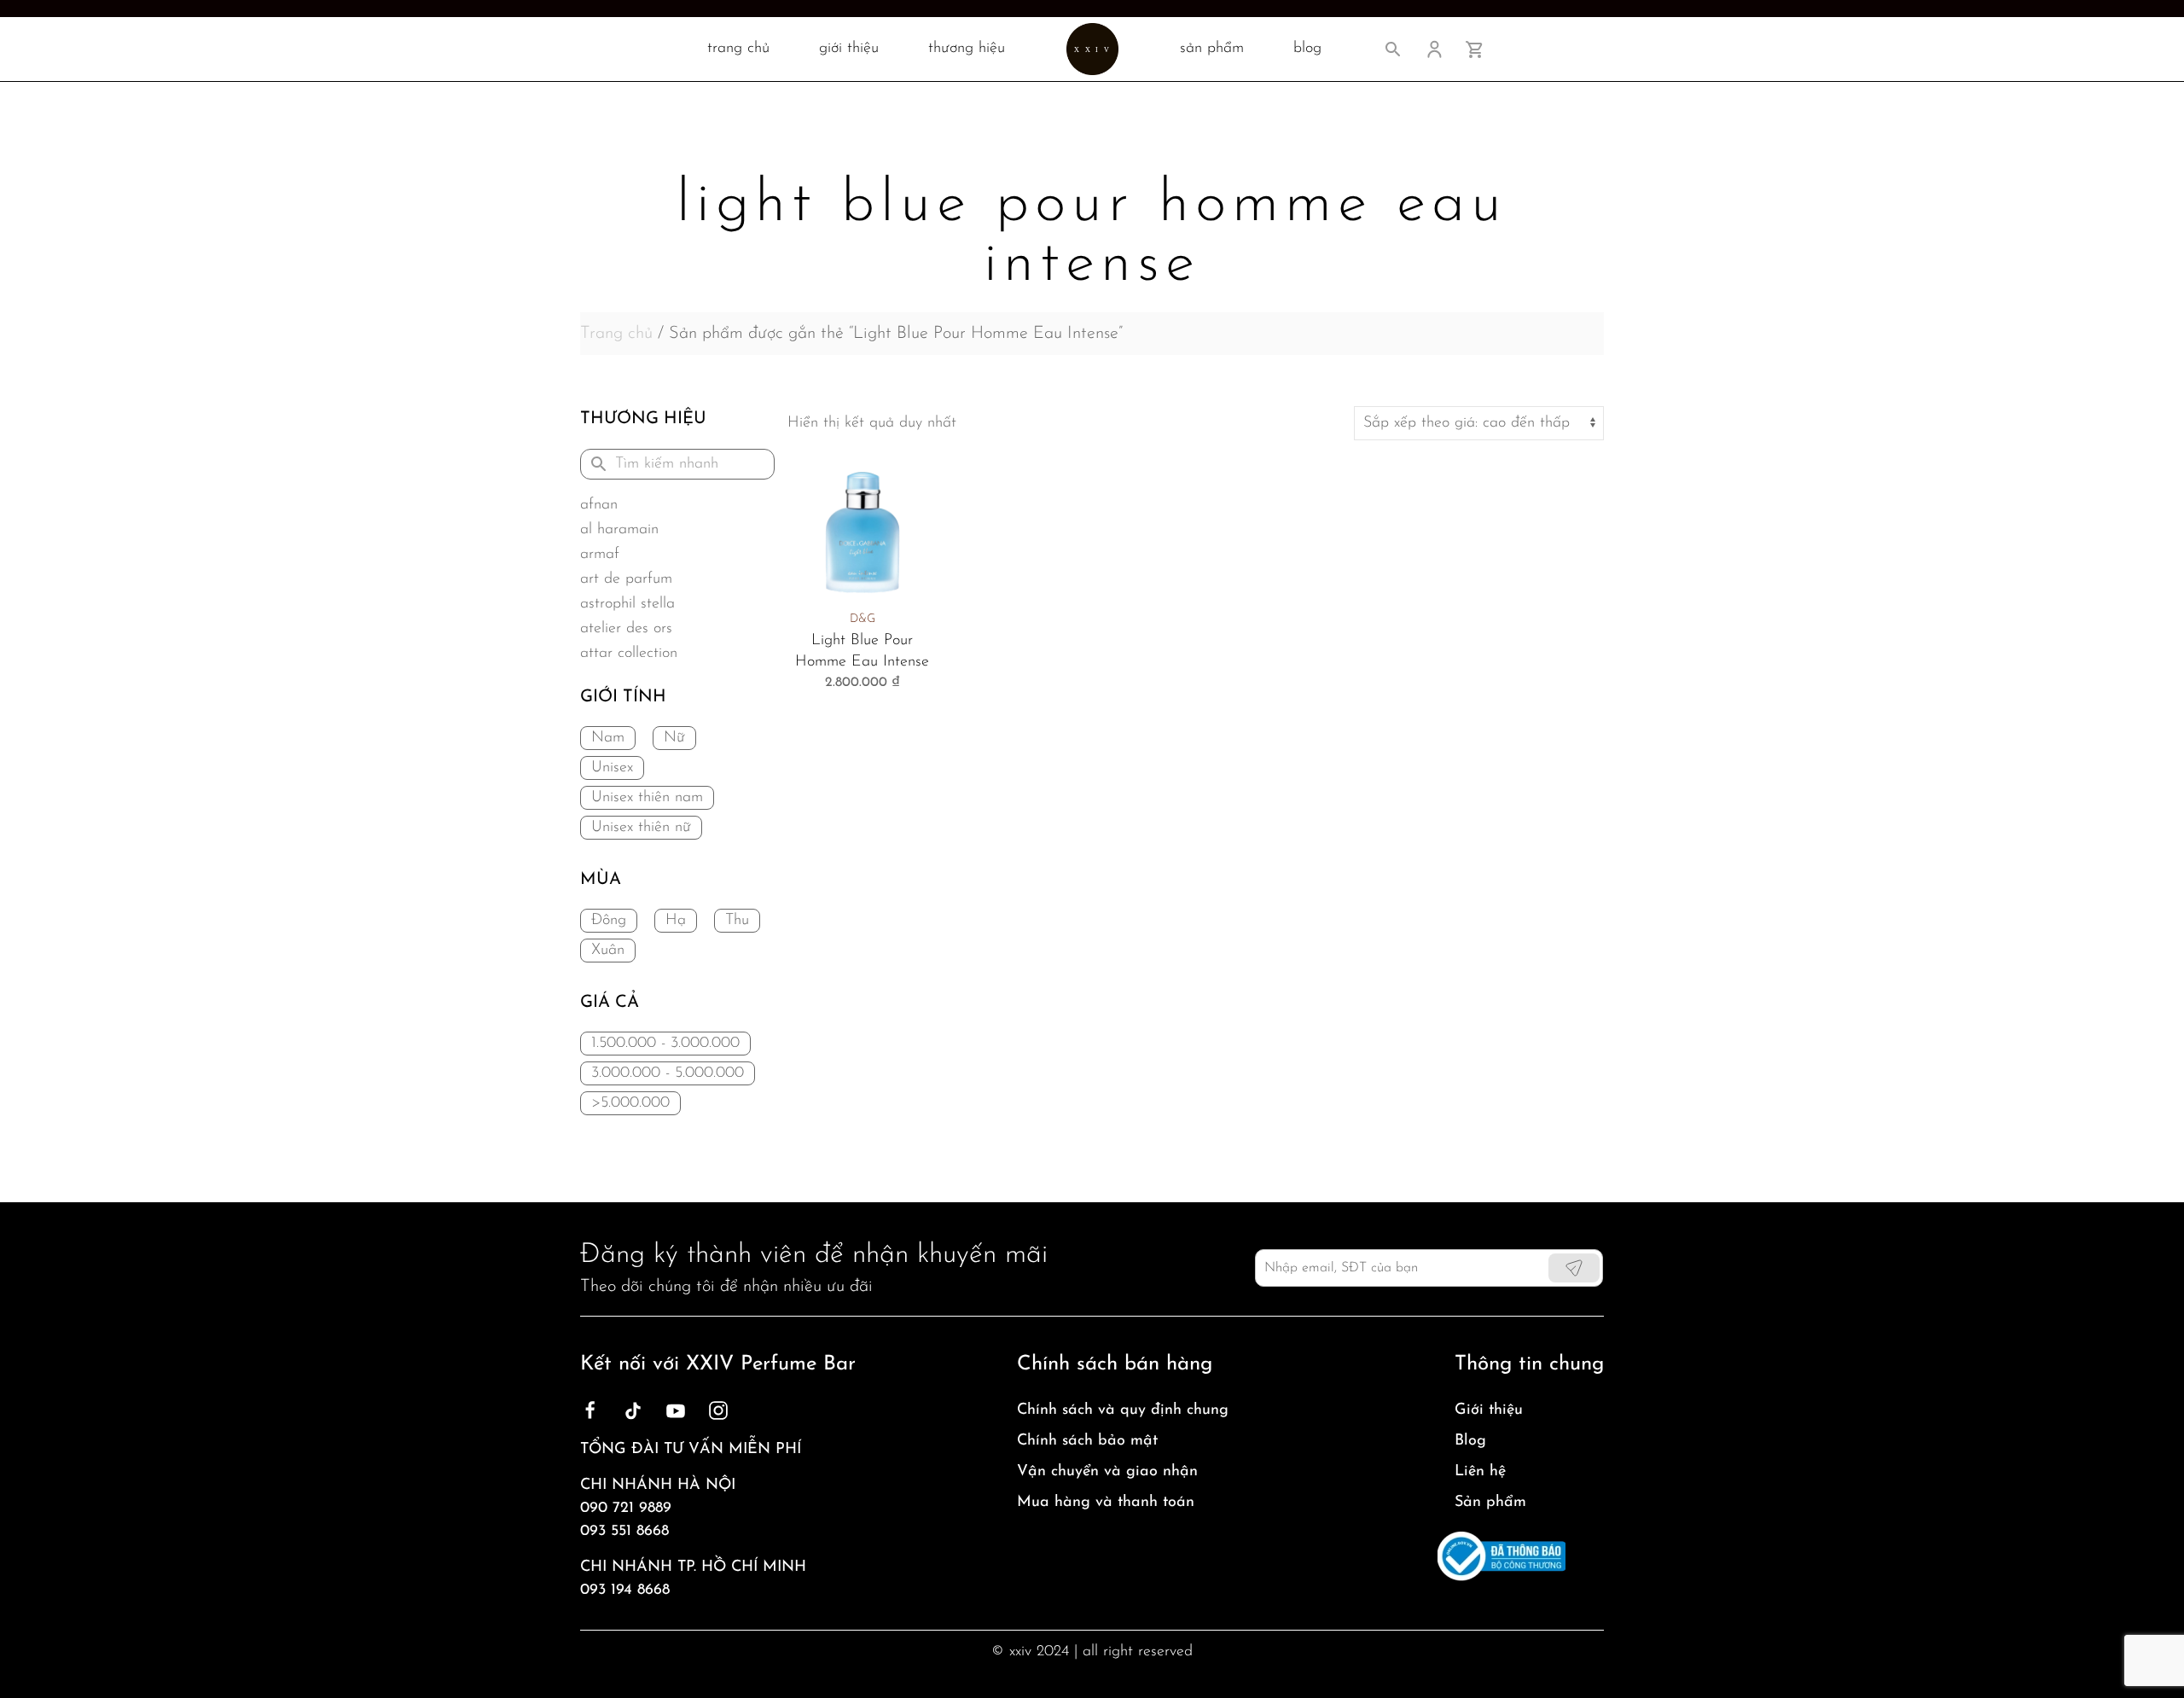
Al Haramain (619, 530)
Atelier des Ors (626, 629)
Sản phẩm (1490, 1503)
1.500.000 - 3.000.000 (665, 1044)
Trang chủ (616, 334)
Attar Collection (629, 654)
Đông (609, 921)
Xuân (608, 951)
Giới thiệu (849, 49)
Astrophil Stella (627, 604)
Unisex (612, 768)
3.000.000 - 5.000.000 (668, 1073)
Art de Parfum (626, 579)
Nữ (674, 738)
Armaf (600, 555)
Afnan (599, 505)
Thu (737, 921)
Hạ (676, 921)
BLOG (1307, 49)
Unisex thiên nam (647, 798)
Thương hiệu (967, 49)
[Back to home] (1092, 49)
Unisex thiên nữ (641, 828)
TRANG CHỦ (738, 49)
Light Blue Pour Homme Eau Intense (862, 651)
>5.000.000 (630, 1103)
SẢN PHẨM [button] (1212, 49)
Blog (1470, 1441)
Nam (608, 738)
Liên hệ (1480, 1472)
